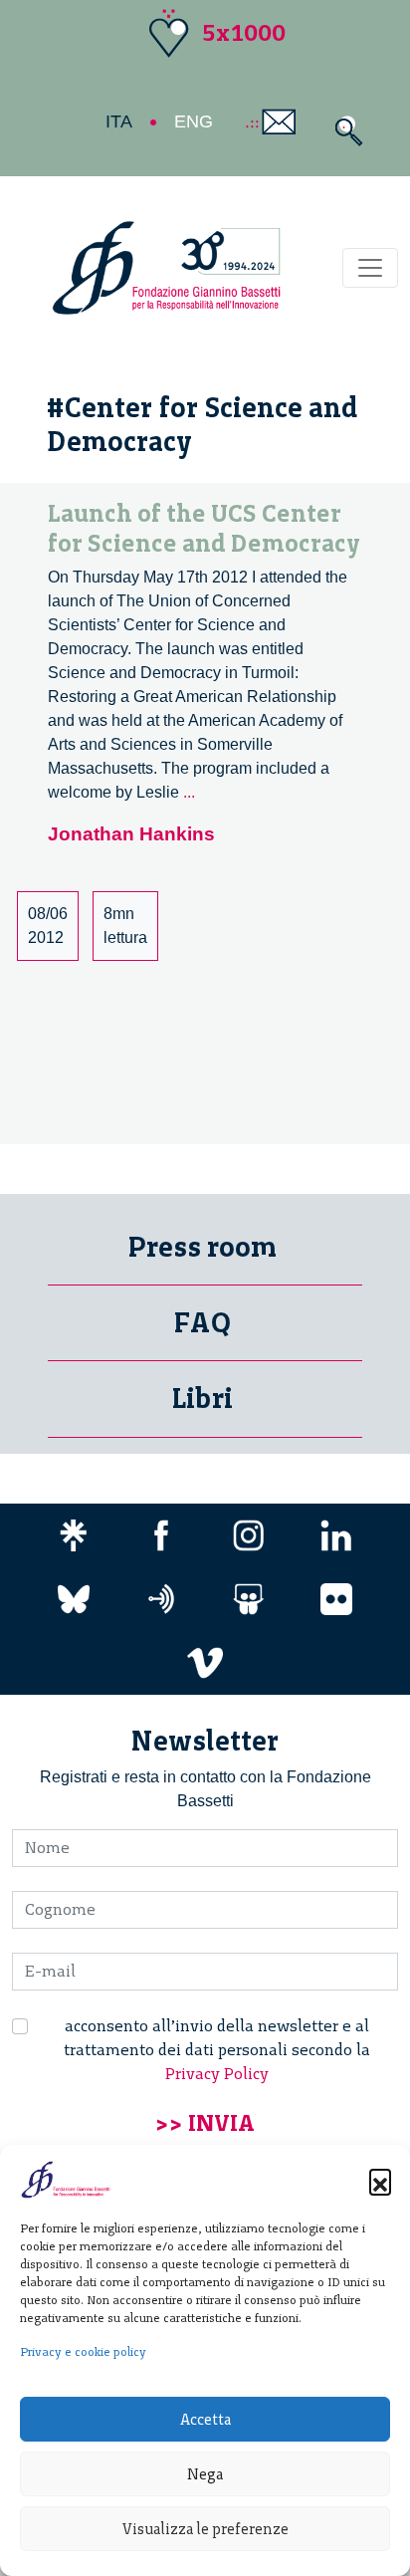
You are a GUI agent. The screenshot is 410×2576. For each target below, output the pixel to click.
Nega (205, 2474)
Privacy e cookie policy (83, 2352)
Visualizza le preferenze (205, 2529)
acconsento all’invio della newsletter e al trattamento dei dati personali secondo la (217, 2050)
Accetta (205, 2420)
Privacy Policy (217, 2074)
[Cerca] (344, 131)
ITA (119, 121)
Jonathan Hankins (131, 834)
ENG (194, 121)
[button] (380, 2180)
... (189, 792)
